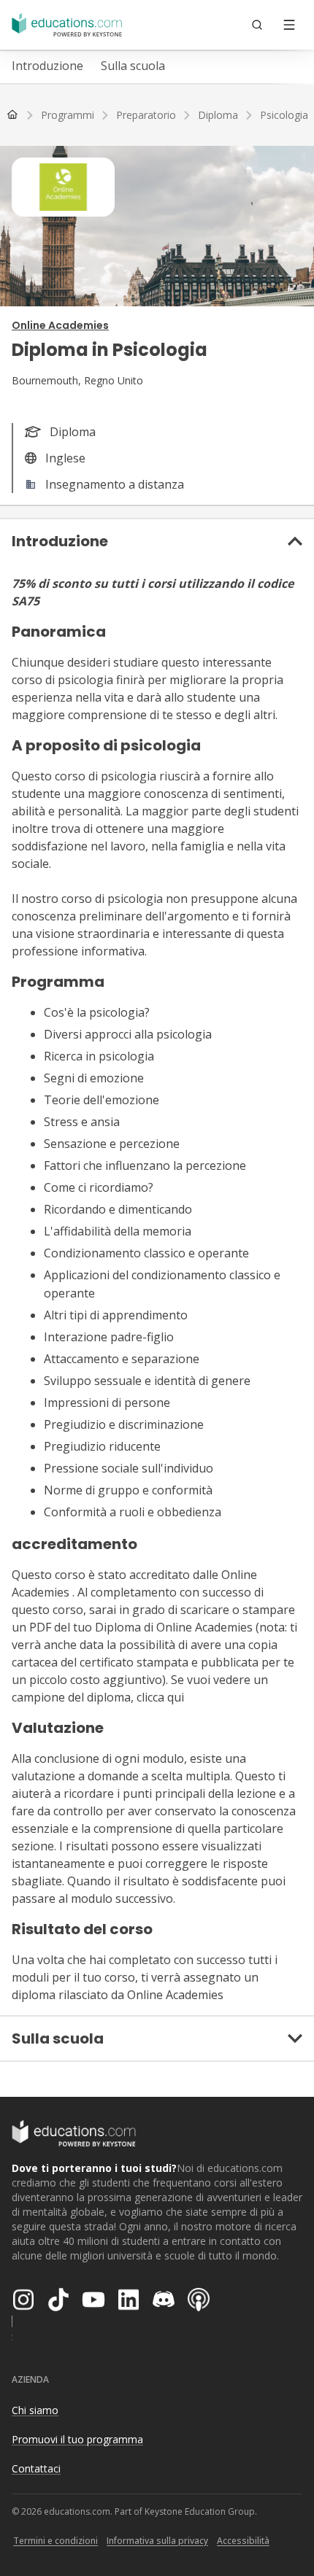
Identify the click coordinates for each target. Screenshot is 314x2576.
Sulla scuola (133, 66)
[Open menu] (289, 25)
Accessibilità (243, 2541)
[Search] (257, 25)
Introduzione (47, 66)
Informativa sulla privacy (157, 2541)
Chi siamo (35, 2410)
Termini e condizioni (55, 2541)
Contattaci (36, 2468)
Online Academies (60, 325)
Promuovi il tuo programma (77, 2439)
